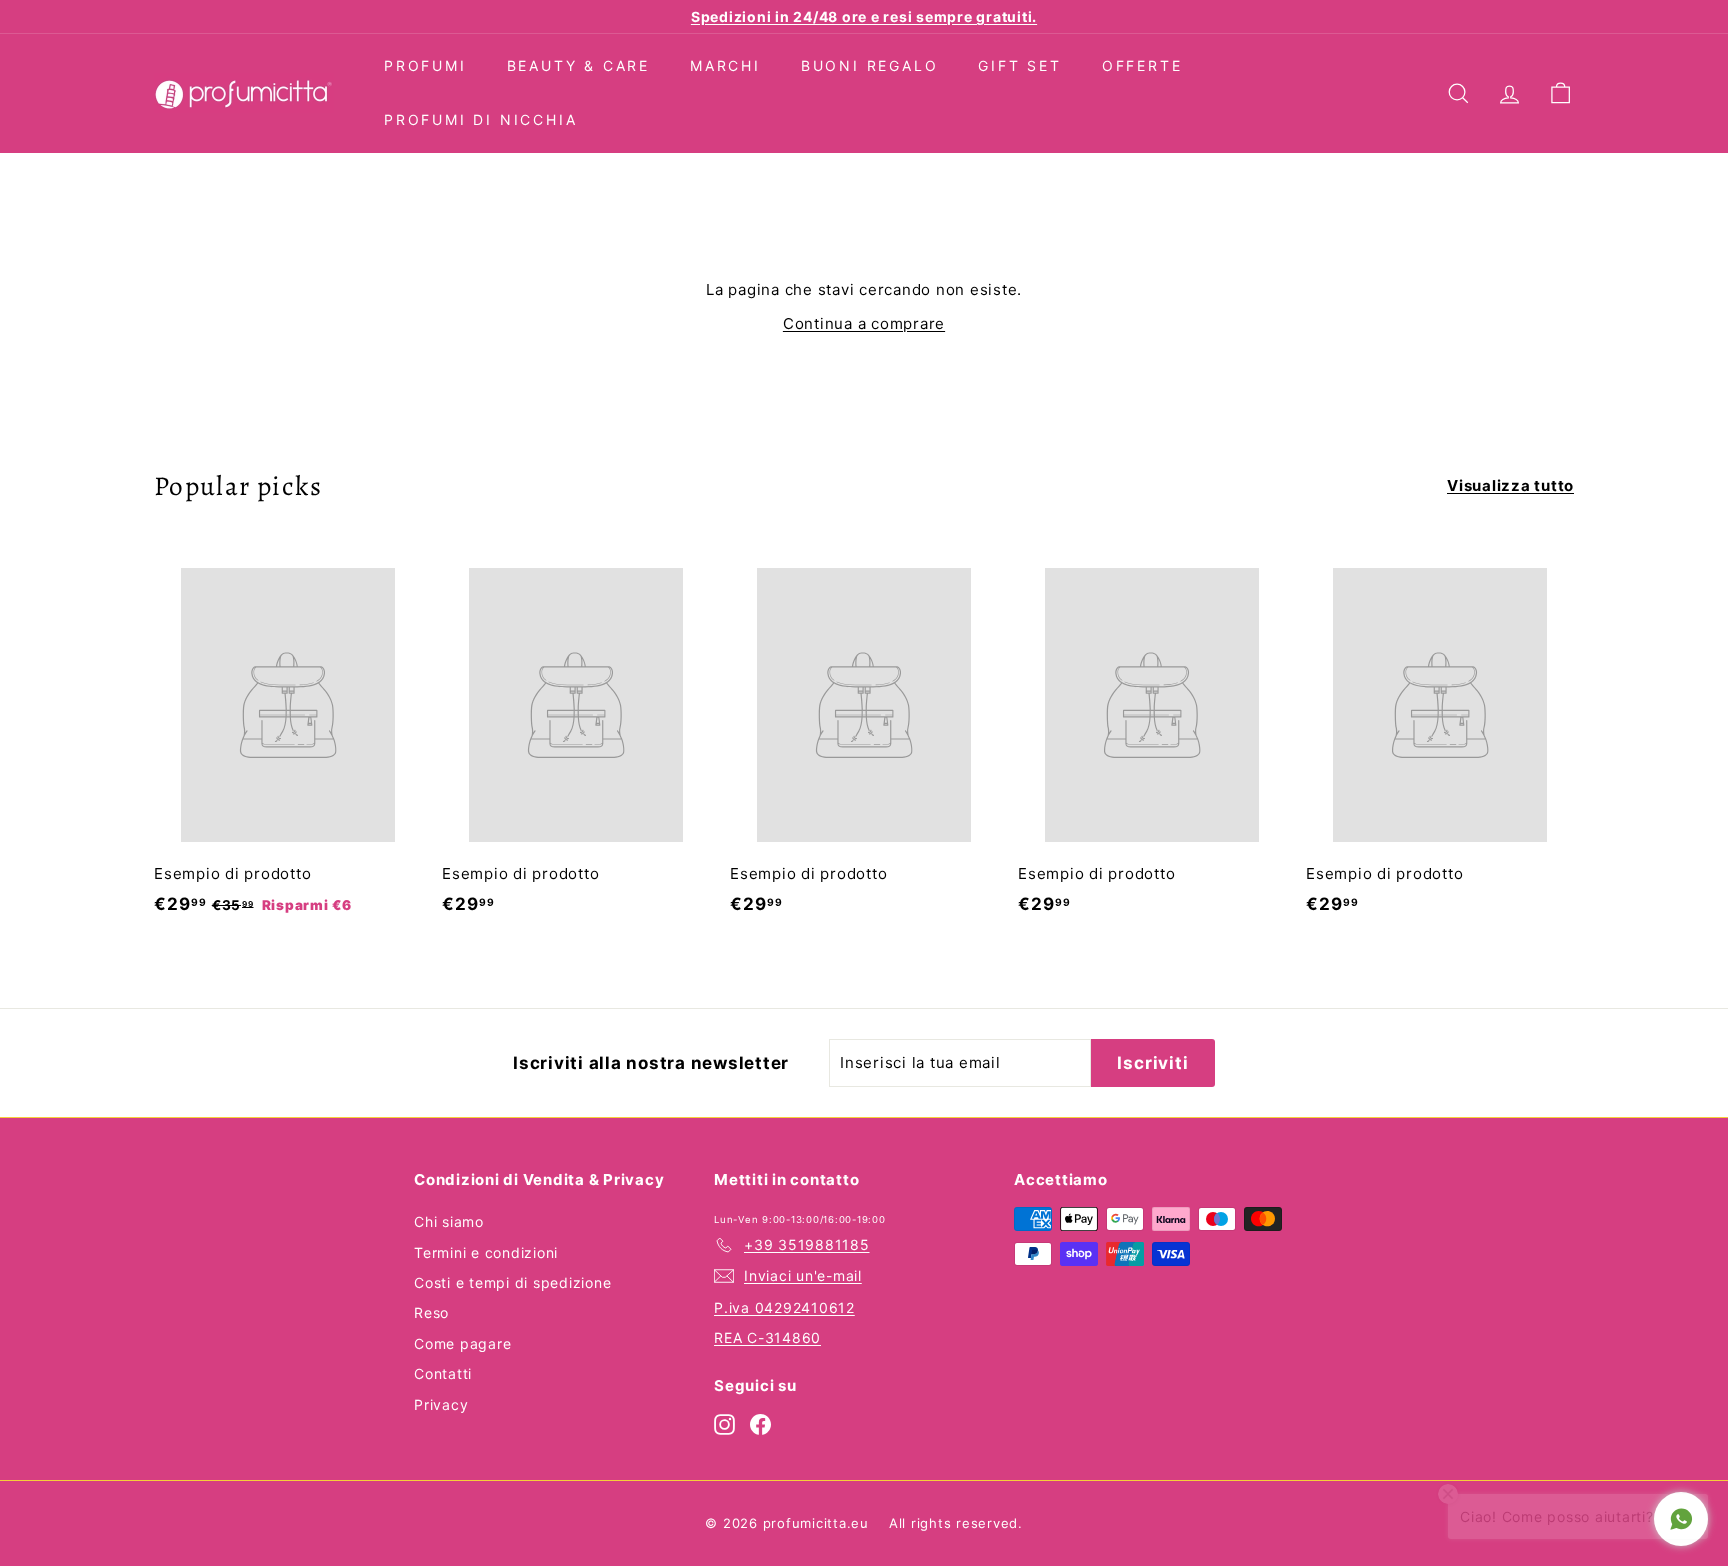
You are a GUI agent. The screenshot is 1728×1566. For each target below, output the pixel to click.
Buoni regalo (870, 65)
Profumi (425, 65)
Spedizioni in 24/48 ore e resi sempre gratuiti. (864, 16)
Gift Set (1019, 65)
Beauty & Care (578, 65)
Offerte (1142, 65)
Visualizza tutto (1510, 485)
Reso (431, 1312)
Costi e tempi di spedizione (512, 1282)
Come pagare (462, 1343)
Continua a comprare (864, 323)
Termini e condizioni (486, 1252)
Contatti (443, 1373)
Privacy (441, 1404)
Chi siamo (449, 1221)
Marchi (725, 65)
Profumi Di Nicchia (480, 119)
